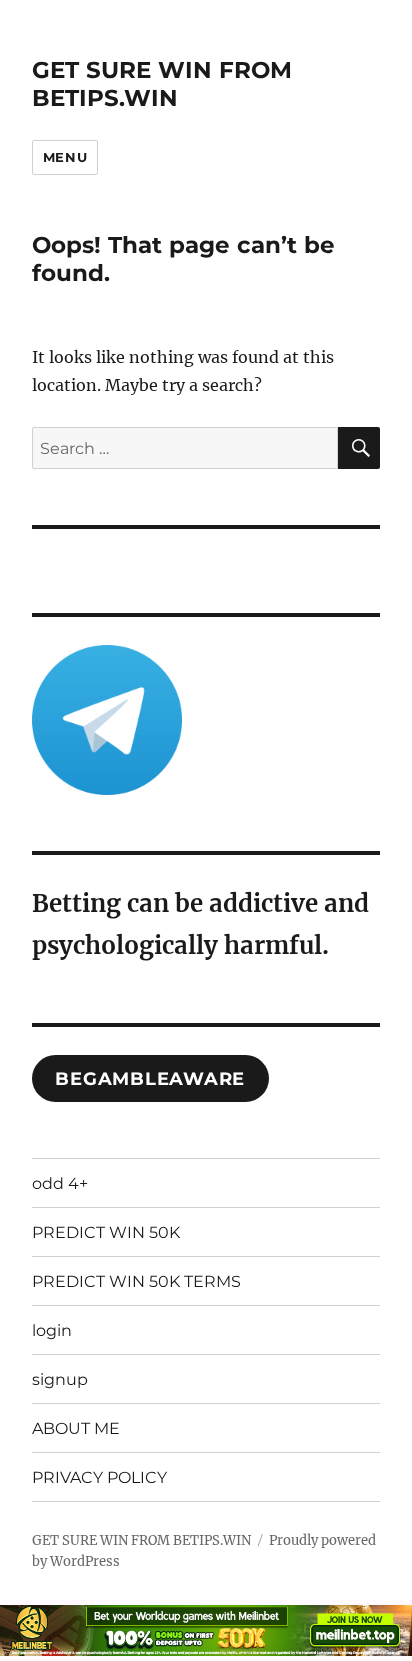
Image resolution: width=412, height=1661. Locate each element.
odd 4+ (60, 1183)
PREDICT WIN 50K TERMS (136, 1281)
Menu (65, 157)
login (52, 1330)
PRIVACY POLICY (99, 1477)
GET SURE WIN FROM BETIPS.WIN (162, 84)
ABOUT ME (76, 1428)
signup (60, 1379)
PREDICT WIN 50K (106, 1232)
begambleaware (150, 1079)
